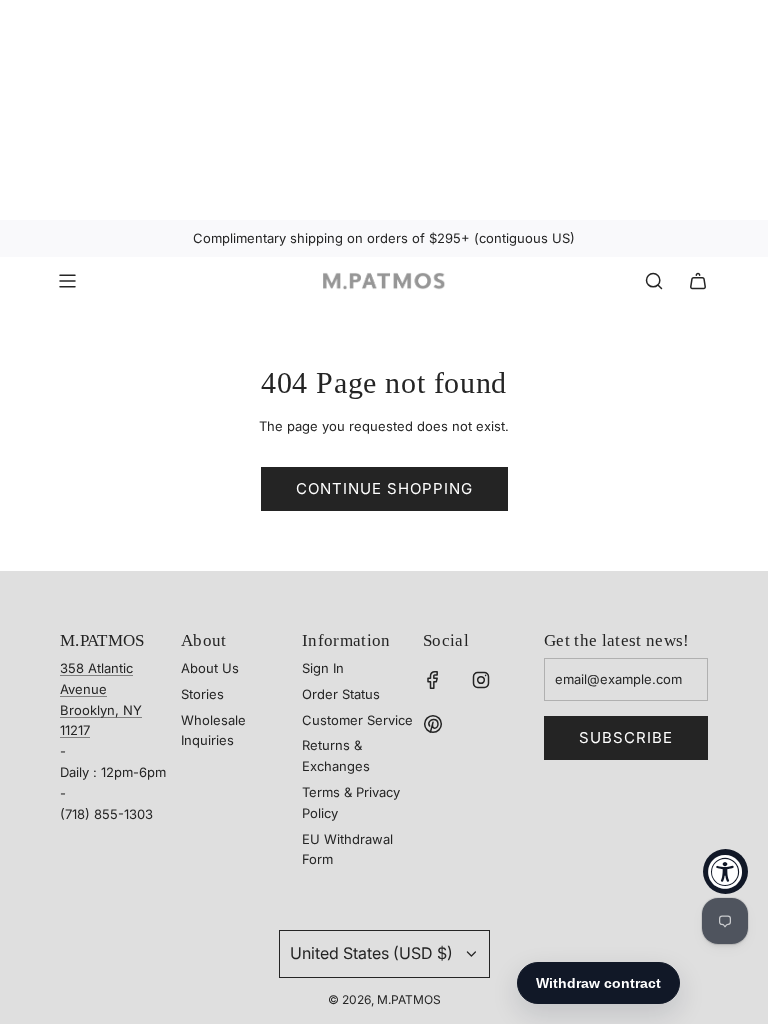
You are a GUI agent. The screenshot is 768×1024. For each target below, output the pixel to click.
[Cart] (698, 281)
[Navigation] (67, 281)
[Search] (654, 281)
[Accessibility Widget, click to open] (725, 871)
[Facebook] (433, 680)
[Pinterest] (433, 724)
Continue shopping (384, 488)
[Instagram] (481, 680)
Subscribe (626, 737)
